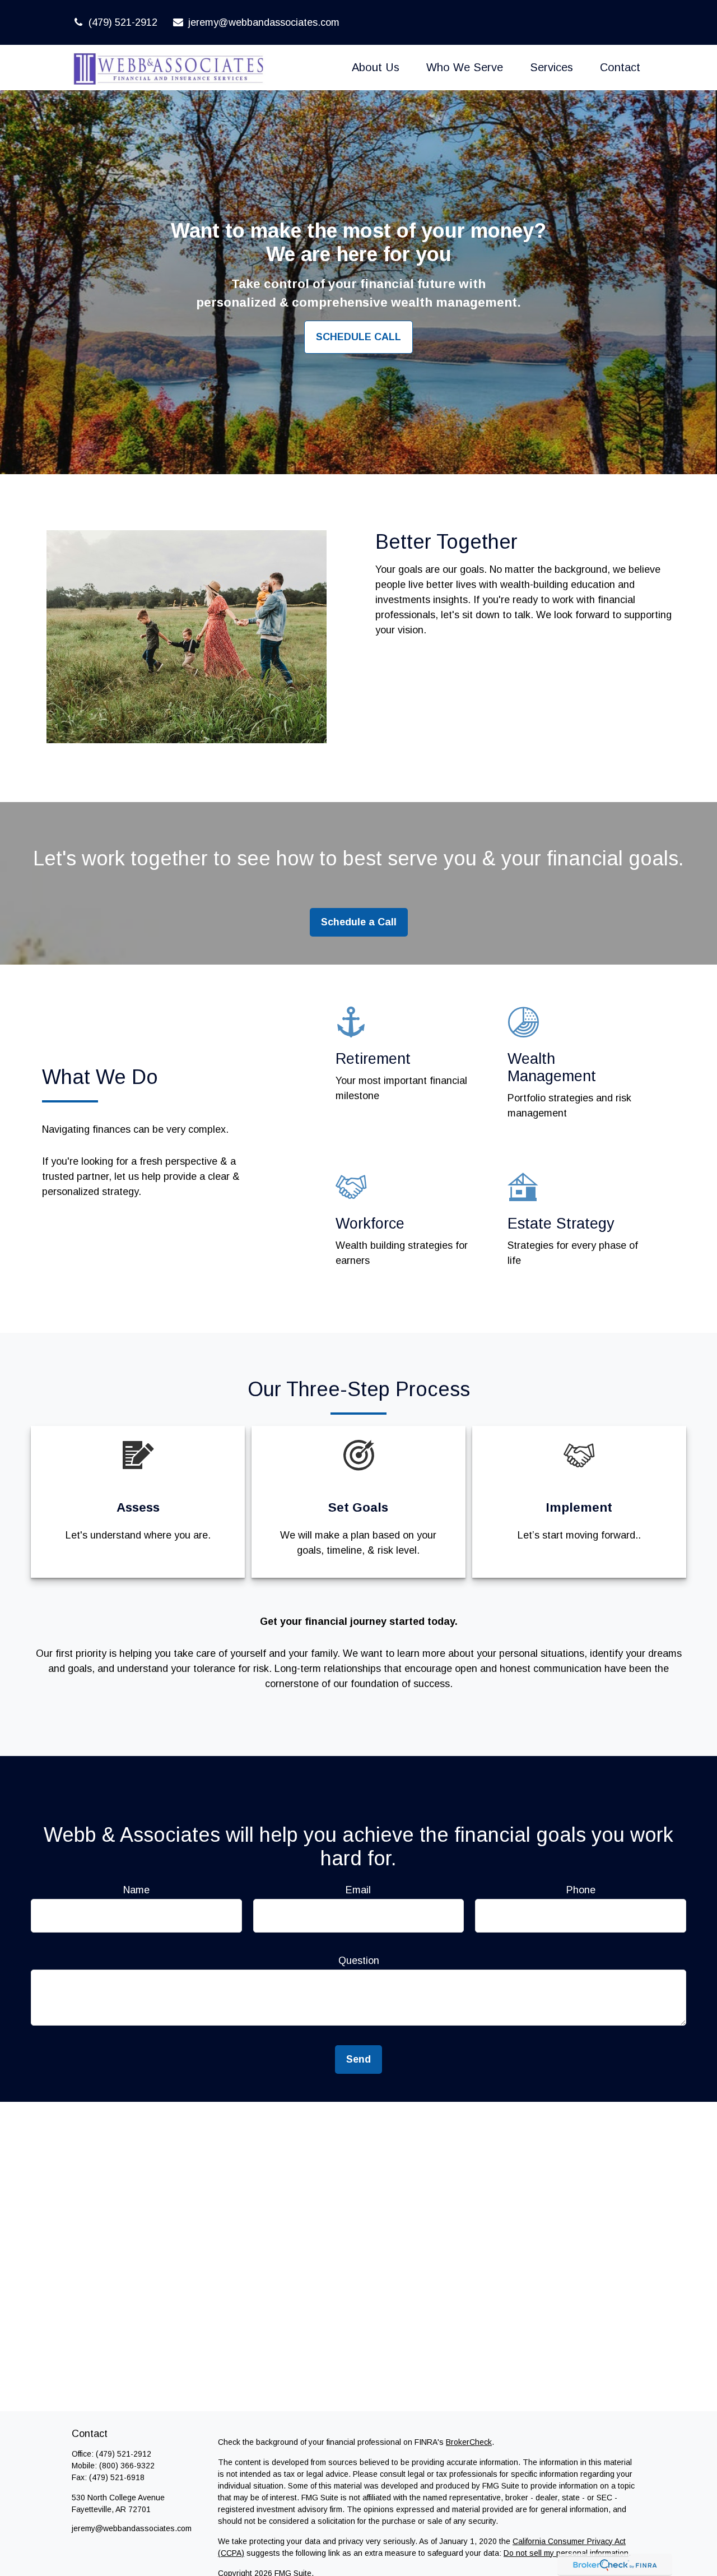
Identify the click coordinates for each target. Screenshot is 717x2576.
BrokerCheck (469, 2442)
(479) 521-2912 (123, 22)
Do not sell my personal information (566, 2553)
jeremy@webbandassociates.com (264, 22)
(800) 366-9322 (127, 2466)
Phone (581, 1890)
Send (358, 2059)
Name (136, 1890)
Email (358, 1890)
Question (359, 1961)
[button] (376, 67)
